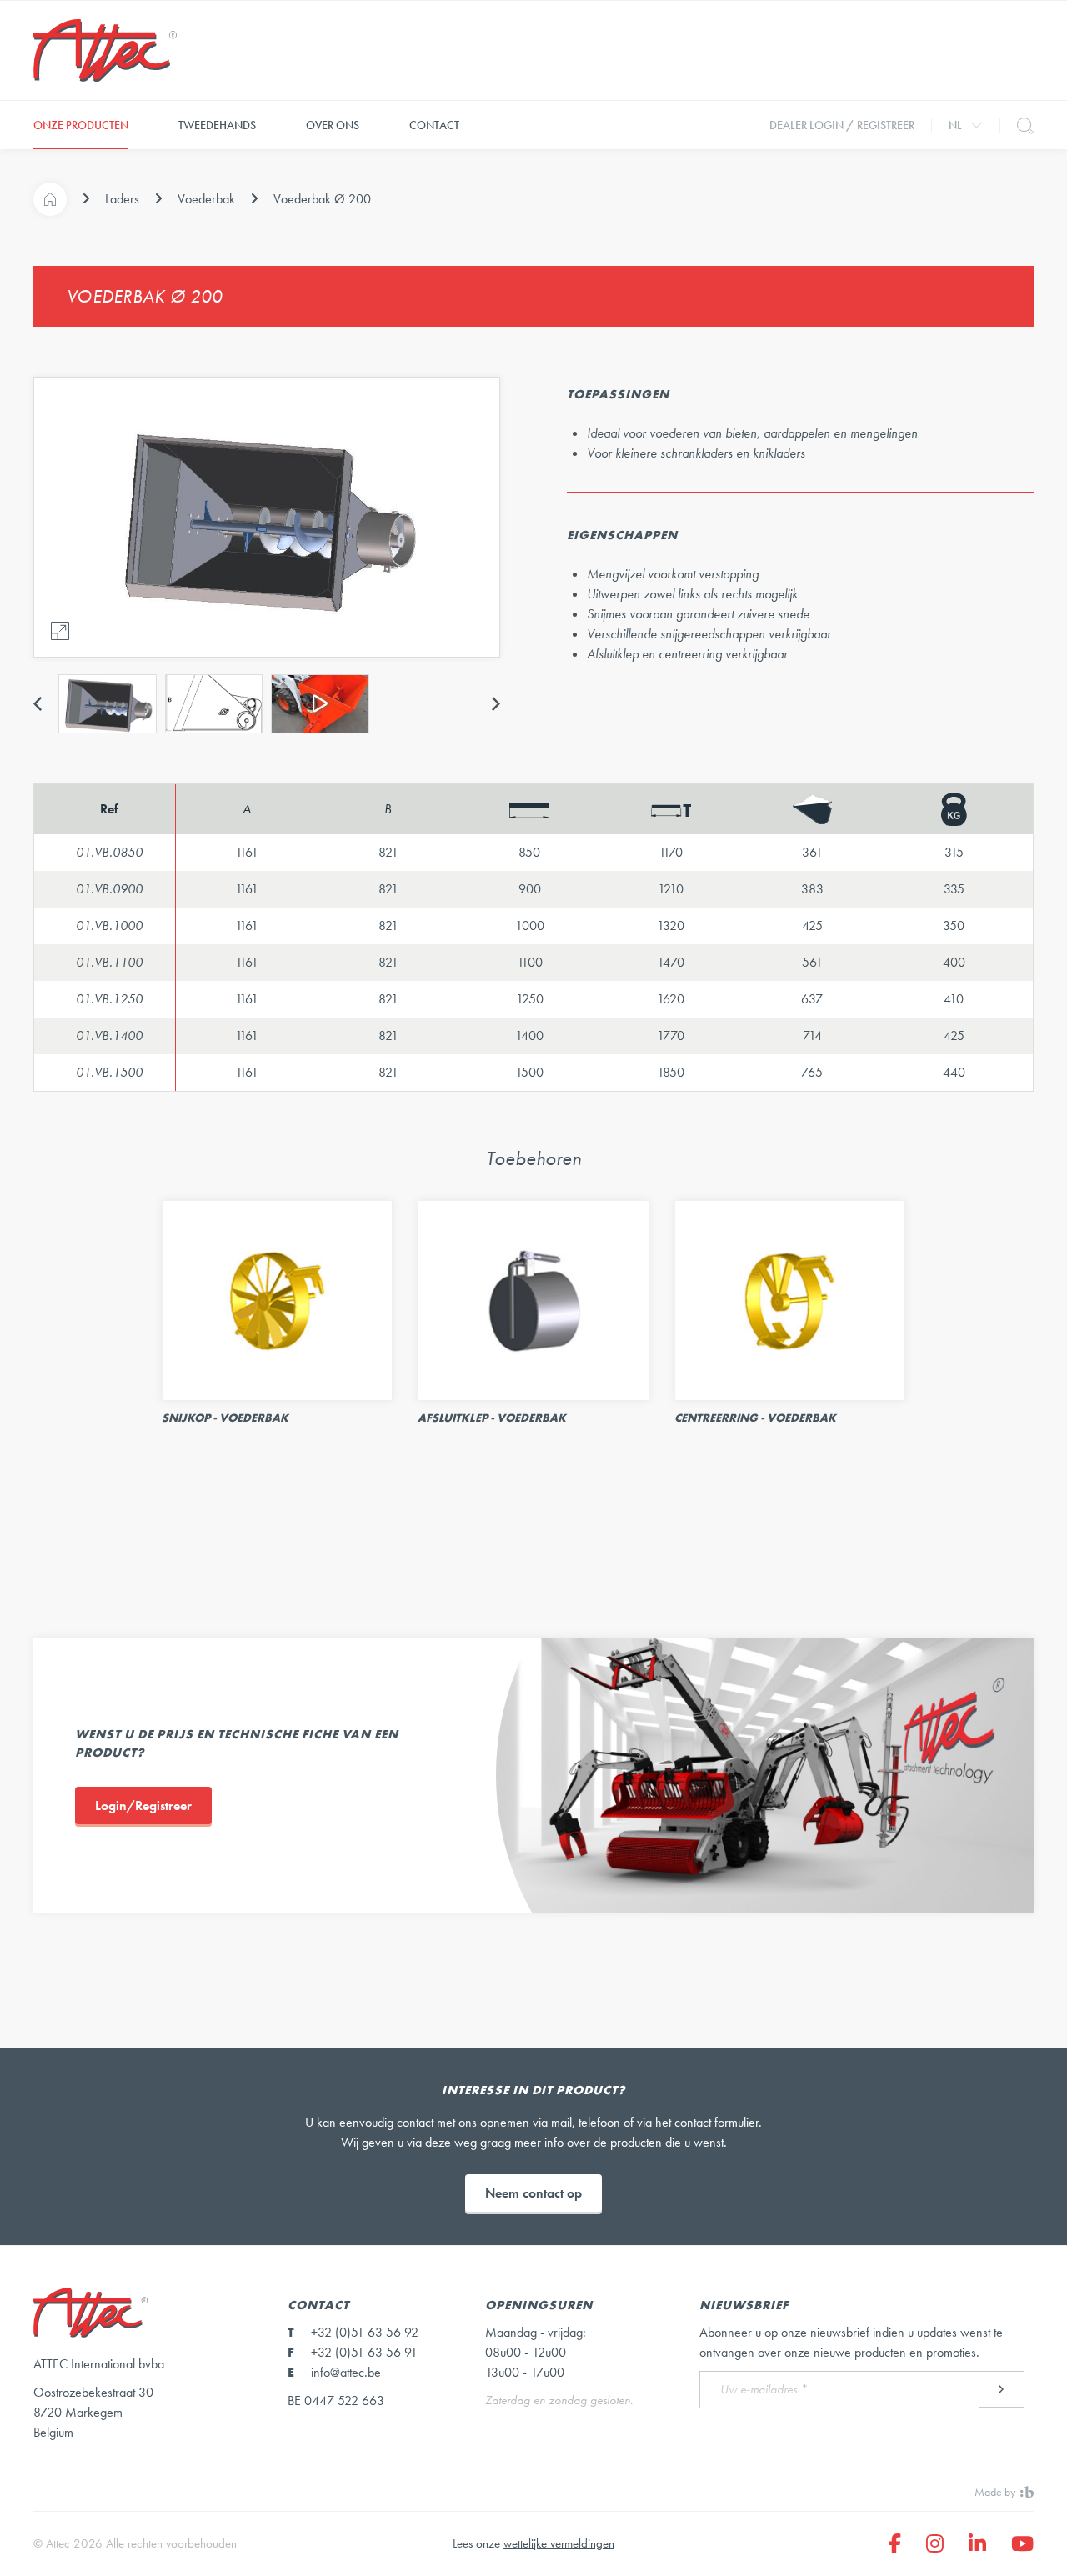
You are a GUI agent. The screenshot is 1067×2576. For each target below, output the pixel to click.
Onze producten (81, 125)
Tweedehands (217, 125)
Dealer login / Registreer (842, 125)
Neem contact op (533, 2193)
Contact (434, 125)
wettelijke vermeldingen (559, 2543)
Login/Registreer (143, 1806)
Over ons (333, 125)
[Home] (50, 199)
